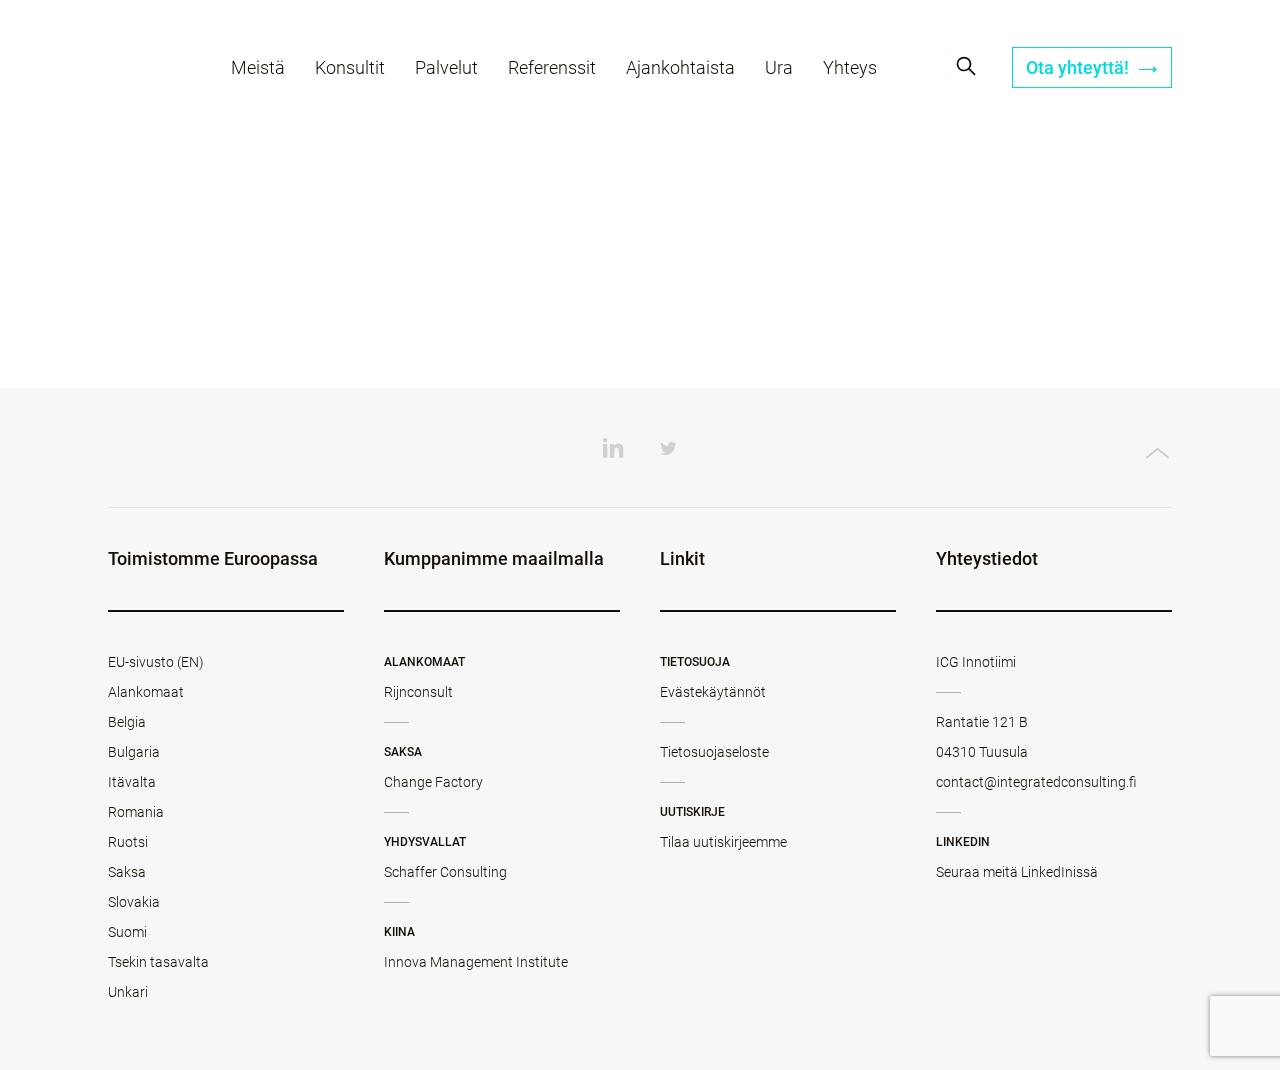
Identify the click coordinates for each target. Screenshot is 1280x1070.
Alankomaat (146, 692)
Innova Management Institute (476, 962)
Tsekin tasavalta (158, 962)
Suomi (127, 932)
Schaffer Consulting (445, 872)
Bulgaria (134, 752)
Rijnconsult (418, 692)
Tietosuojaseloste (714, 752)
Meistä (258, 67)
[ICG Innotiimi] (144, 70)
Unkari (128, 992)
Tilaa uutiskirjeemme (723, 842)
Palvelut (446, 67)
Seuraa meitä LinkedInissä (1017, 872)
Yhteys (850, 67)
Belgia (127, 722)
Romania (136, 812)
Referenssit (552, 67)
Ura (779, 67)
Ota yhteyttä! (1079, 67)
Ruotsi (128, 842)
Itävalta (132, 782)
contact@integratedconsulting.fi (1036, 782)
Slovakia (134, 902)
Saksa (127, 872)
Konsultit (350, 67)
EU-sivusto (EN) (156, 662)
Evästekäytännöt (713, 692)
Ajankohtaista (680, 67)
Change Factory (433, 782)
